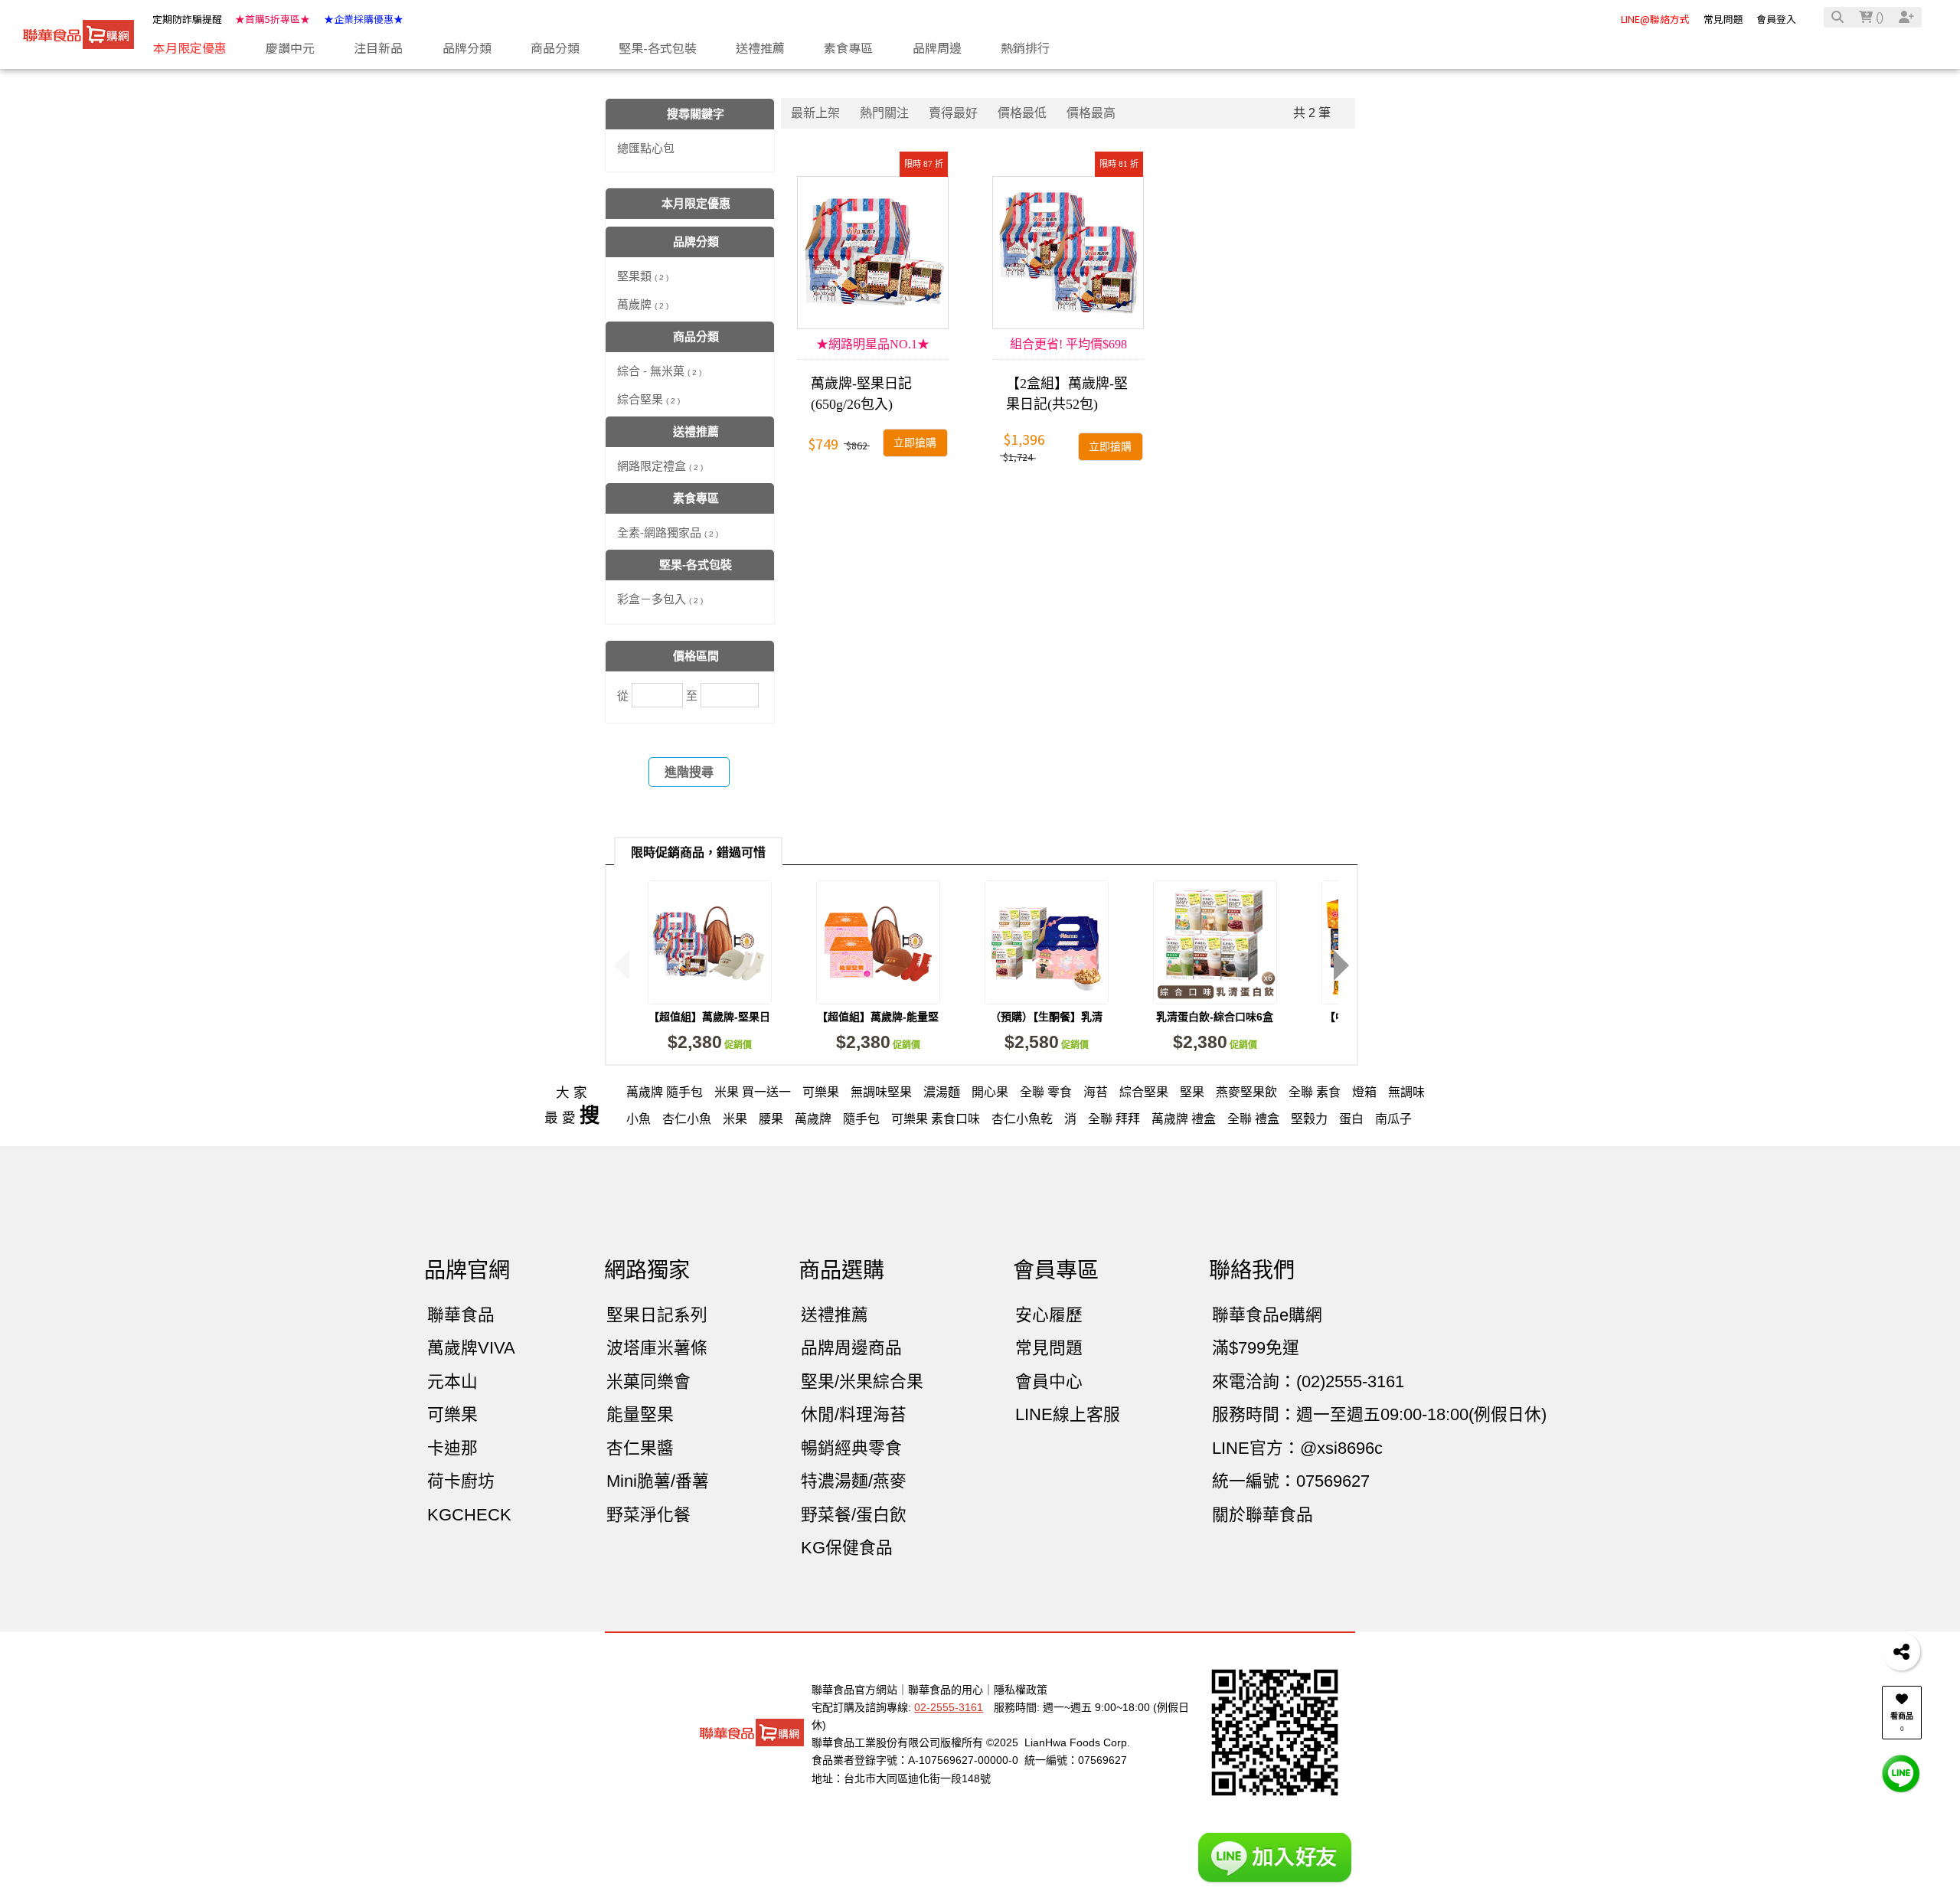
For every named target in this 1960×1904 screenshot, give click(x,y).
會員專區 (1056, 1270)
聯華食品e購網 (1267, 1315)
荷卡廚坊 (461, 1481)
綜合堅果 (648, 399)
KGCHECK (469, 1515)
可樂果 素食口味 (936, 1119)
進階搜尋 (689, 772)
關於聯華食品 (1263, 1515)
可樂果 (821, 1092)
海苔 (1096, 1092)
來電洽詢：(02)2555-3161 (1308, 1381)
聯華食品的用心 (946, 1690)
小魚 (639, 1119)
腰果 (771, 1119)
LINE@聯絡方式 (1655, 19)
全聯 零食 (1046, 1092)
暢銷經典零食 (851, 1448)
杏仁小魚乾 (1022, 1119)
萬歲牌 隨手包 (665, 1092)
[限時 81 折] (1068, 253)
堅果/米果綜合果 (862, 1381)
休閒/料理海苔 (854, 1414)
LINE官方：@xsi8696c (1297, 1448)
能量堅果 (640, 1414)
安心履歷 (1049, 1315)
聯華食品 (461, 1315)
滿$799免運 (1256, 1348)
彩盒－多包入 (660, 599)
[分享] (1901, 1651)
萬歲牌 (643, 304)
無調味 (1406, 1092)
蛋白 (1351, 1119)
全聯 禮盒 (1253, 1119)
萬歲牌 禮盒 (1184, 1119)
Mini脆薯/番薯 (658, 1481)
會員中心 (1049, 1381)
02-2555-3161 (949, 1707)
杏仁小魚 (687, 1119)
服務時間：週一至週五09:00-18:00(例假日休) (1379, 1414)
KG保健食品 (847, 1548)
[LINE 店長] (1901, 1773)
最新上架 (815, 113)
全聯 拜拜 (1114, 1119)
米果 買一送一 (753, 1092)
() (1878, 17)
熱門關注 (884, 113)
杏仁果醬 (640, 1448)
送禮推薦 (835, 1315)
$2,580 (1047, 1042)
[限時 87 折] (873, 253)
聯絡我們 (1252, 1270)
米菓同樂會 (648, 1381)
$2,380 (710, 1042)
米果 (735, 1119)
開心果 (990, 1092)
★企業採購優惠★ (364, 19)
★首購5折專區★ (273, 19)
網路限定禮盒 (660, 466)
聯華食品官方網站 (854, 1690)
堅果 (1192, 1092)
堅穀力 (1309, 1119)
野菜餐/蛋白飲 (854, 1515)
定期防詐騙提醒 (187, 19)
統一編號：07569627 (1291, 1481)
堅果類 (643, 276)
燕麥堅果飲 (1246, 1092)
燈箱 (1364, 1092)
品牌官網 (467, 1270)
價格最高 (1091, 113)
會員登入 (1776, 19)
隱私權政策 (1021, 1690)
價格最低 (1022, 113)
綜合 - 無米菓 (659, 371)
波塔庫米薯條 (657, 1348)
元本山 (452, 1381)
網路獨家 (647, 1270)
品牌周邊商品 (851, 1348)
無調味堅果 (881, 1092)
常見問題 (1723, 19)
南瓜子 (1393, 1119)
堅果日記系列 (657, 1315)
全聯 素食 (1315, 1092)
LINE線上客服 (1068, 1414)
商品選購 (841, 1270)
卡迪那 (452, 1448)
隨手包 (861, 1119)
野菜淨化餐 (648, 1515)
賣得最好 (953, 113)
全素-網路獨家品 (668, 532)
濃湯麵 (942, 1092)
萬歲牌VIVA (471, 1348)
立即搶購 (915, 443)
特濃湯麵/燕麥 (854, 1481)
